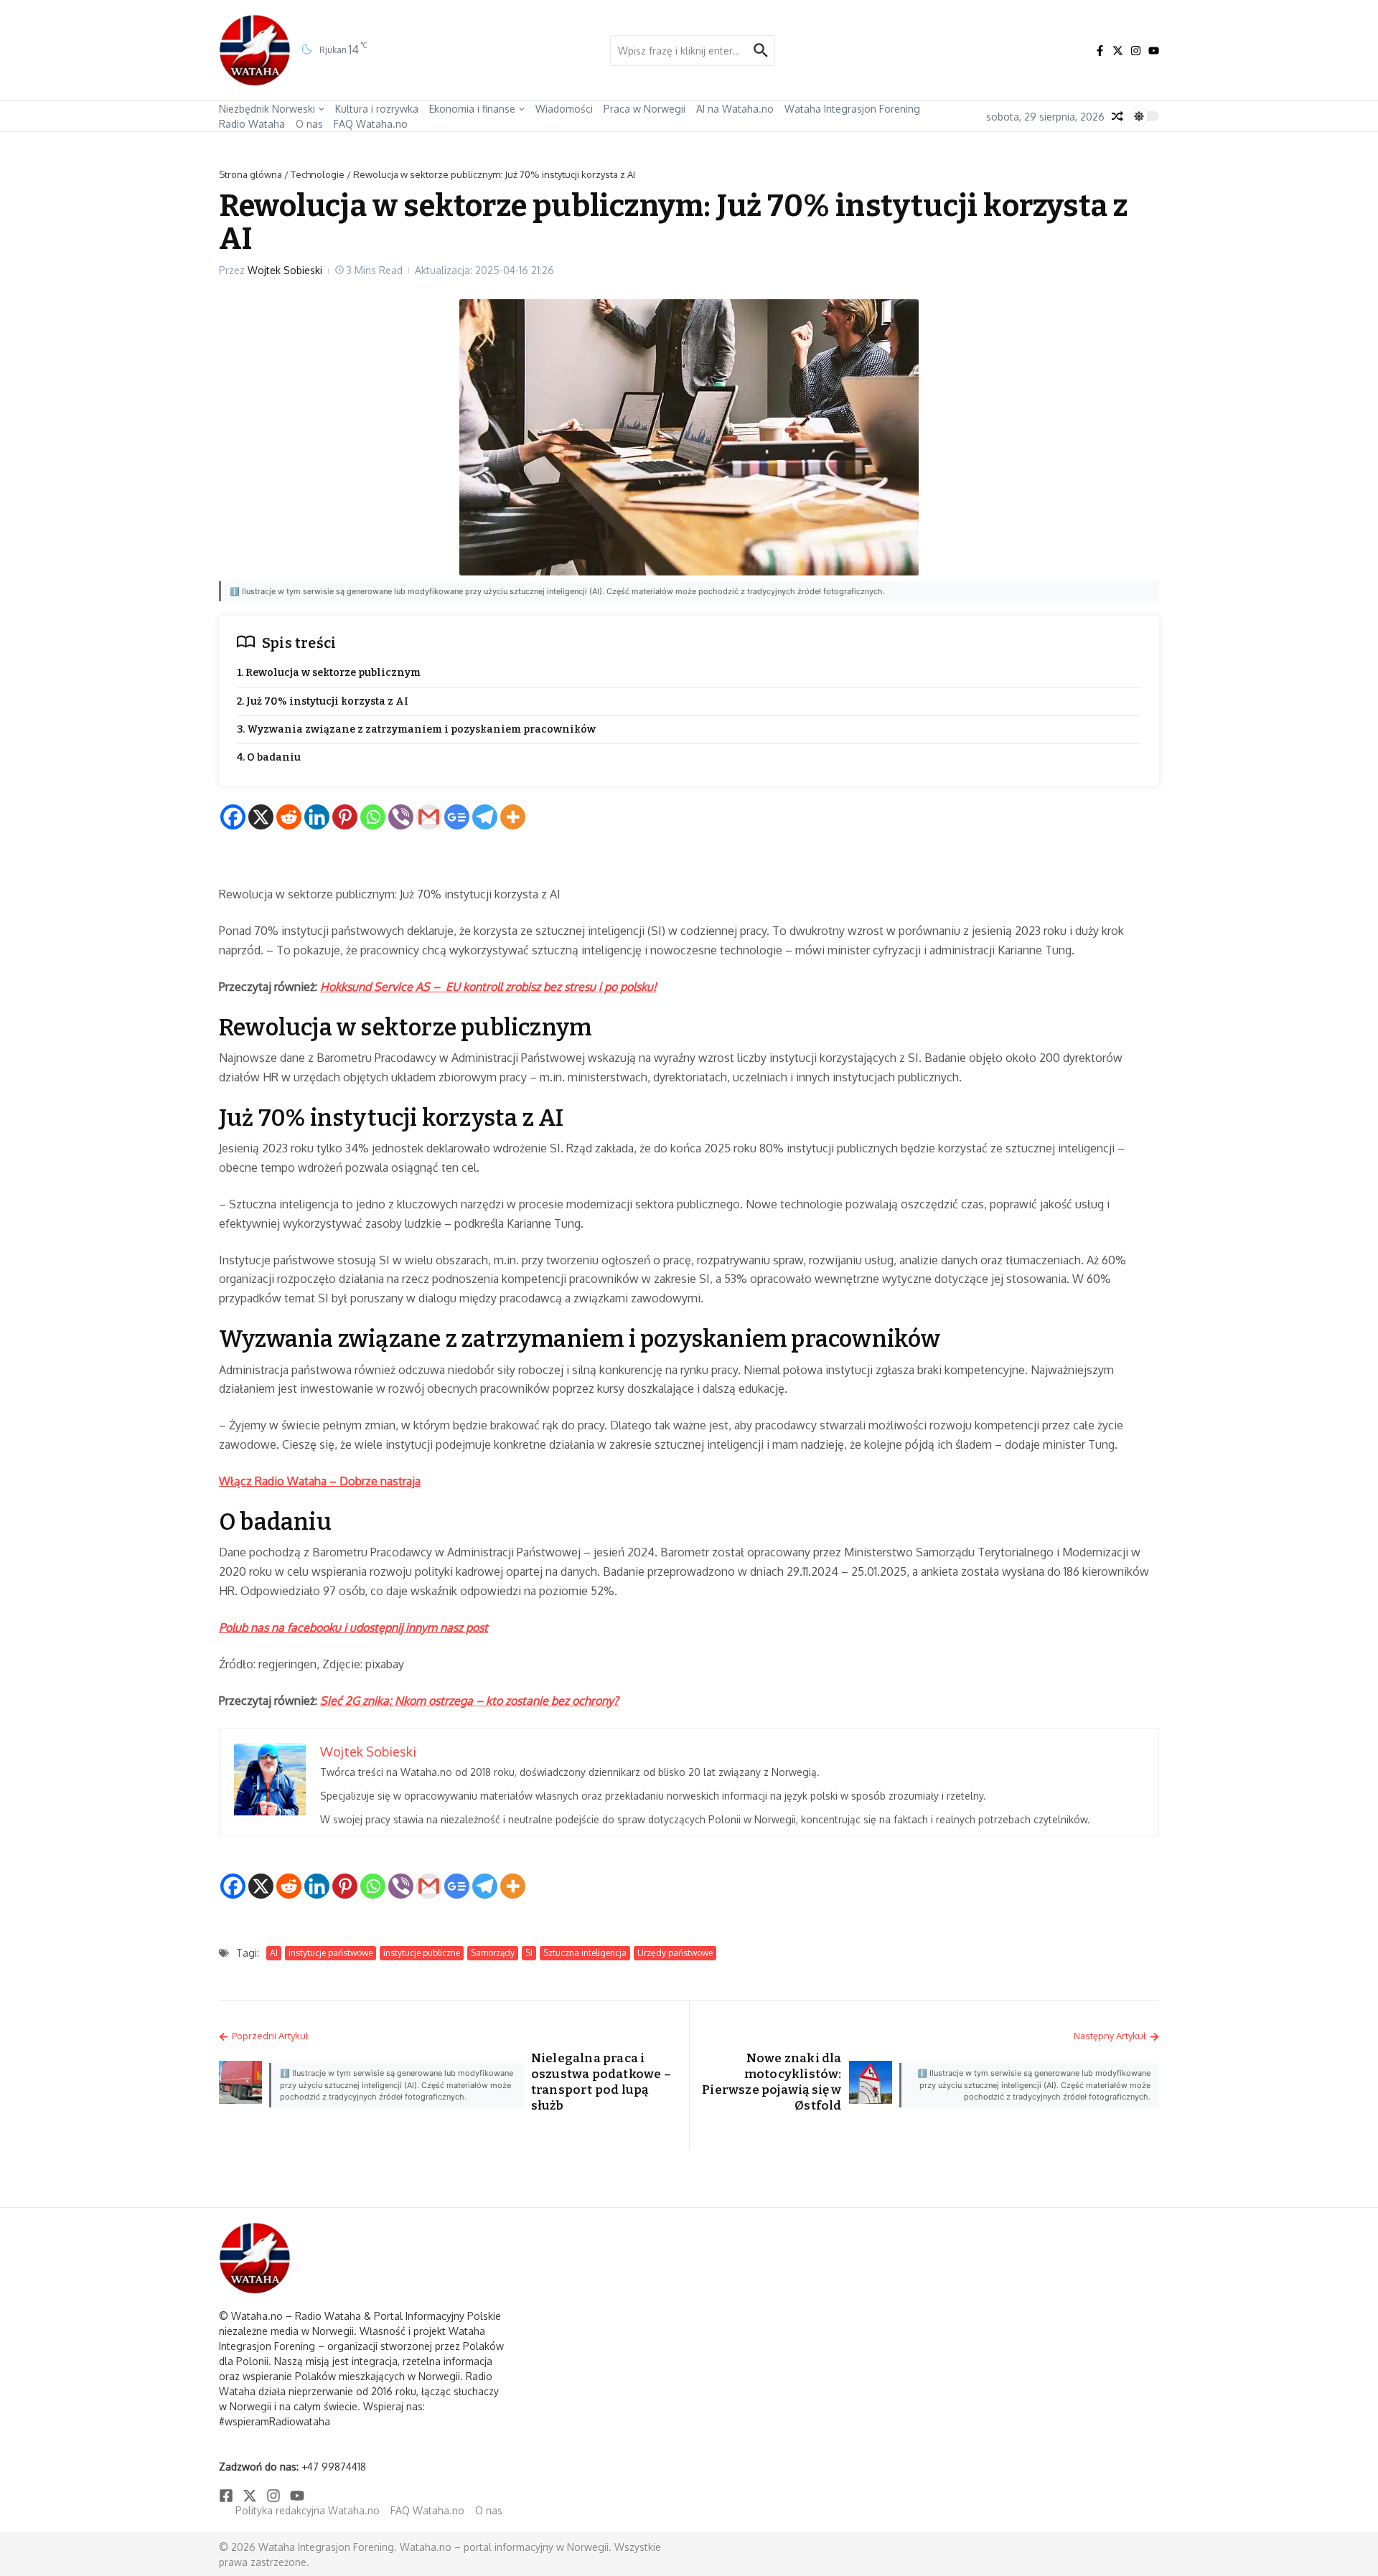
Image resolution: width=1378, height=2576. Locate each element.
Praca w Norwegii (645, 109)
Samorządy (493, 1953)
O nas (309, 124)
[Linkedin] (317, 817)
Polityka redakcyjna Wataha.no (308, 2510)
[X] (261, 817)
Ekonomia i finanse (472, 109)
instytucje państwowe (331, 1953)
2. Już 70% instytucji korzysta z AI (323, 701)
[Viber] (401, 817)
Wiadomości (564, 109)
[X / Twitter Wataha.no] (1118, 51)
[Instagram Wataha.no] (1136, 51)
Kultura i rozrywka (377, 109)
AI (274, 1953)
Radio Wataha (252, 124)
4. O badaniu (269, 757)
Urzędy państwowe (675, 1953)
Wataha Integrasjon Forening (852, 109)
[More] (513, 817)
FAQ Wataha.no (371, 124)
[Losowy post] (1117, 116)
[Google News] (457, 817)
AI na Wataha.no (735, 109)
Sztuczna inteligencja (585, 1953)
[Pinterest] (345, 817)
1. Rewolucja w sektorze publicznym (329, 673)
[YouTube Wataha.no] (1154, 51)
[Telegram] (485, 817)
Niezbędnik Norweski (267, 109)
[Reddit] (289, 817)
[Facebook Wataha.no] (1100, 51)
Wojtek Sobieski (285, 270)
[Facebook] (233, 817)
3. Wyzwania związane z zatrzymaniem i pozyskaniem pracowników (416, 729)
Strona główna (250, 174)
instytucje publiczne (422, 1953)
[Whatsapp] (373, 817)
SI (529, 1953)
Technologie (318, 174)
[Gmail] (429, 817)
